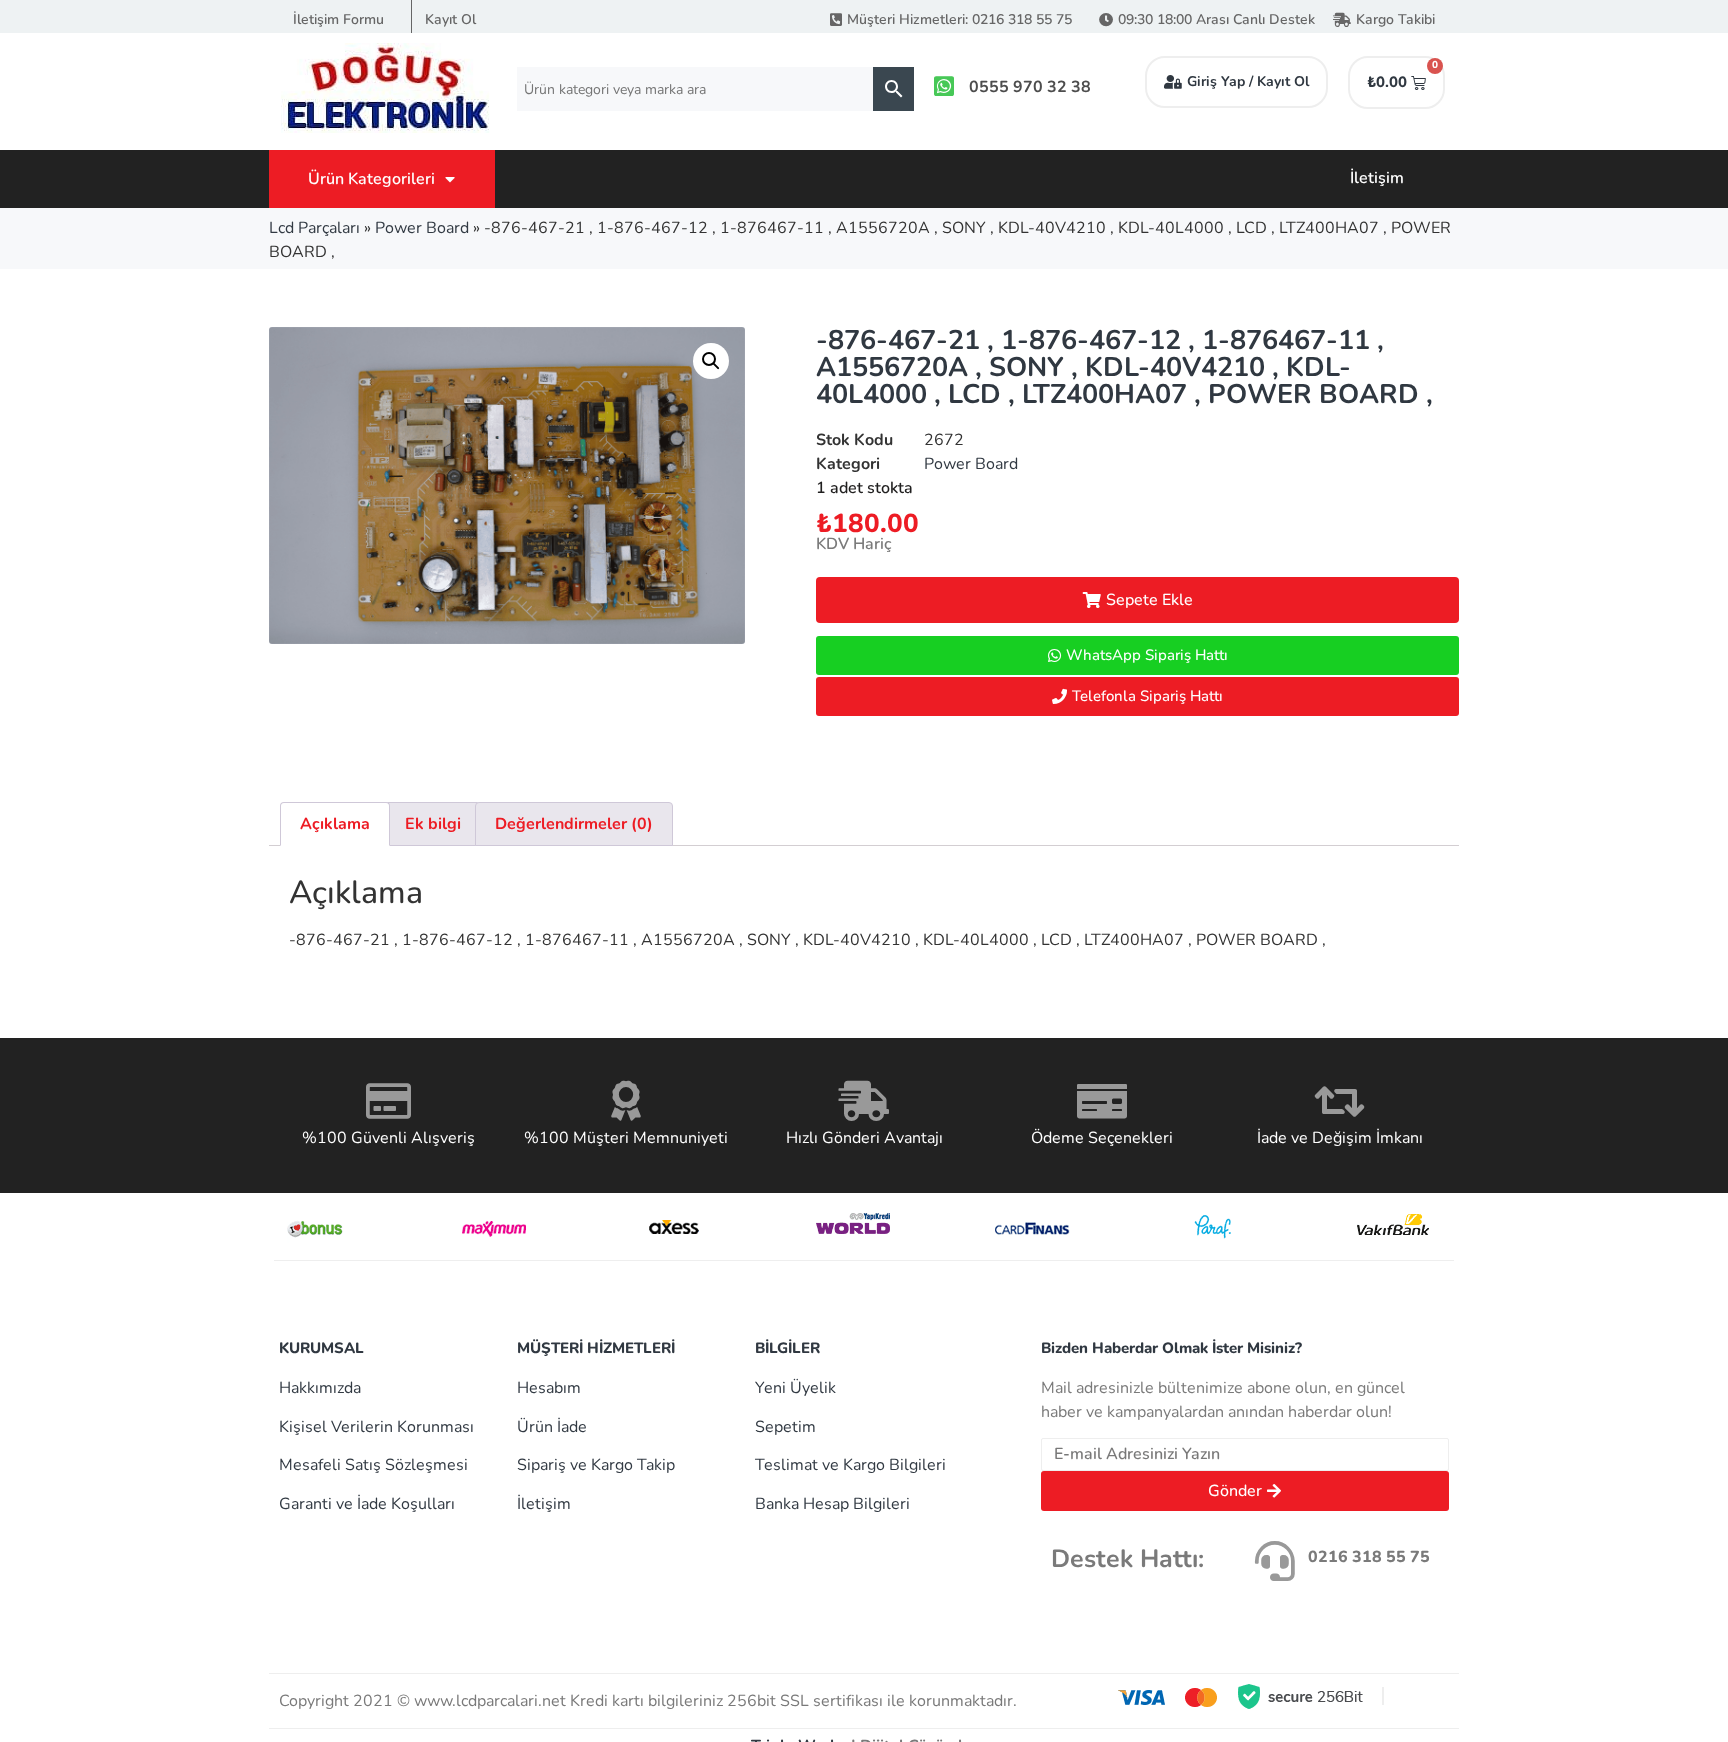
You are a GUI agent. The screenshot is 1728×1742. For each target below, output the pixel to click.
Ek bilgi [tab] (433, 824)
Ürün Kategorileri (371, 179)
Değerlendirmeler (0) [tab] (574, 824)
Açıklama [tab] (335, 824)
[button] (711, 361)
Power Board (422, 228)
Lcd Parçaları (314, 228)
